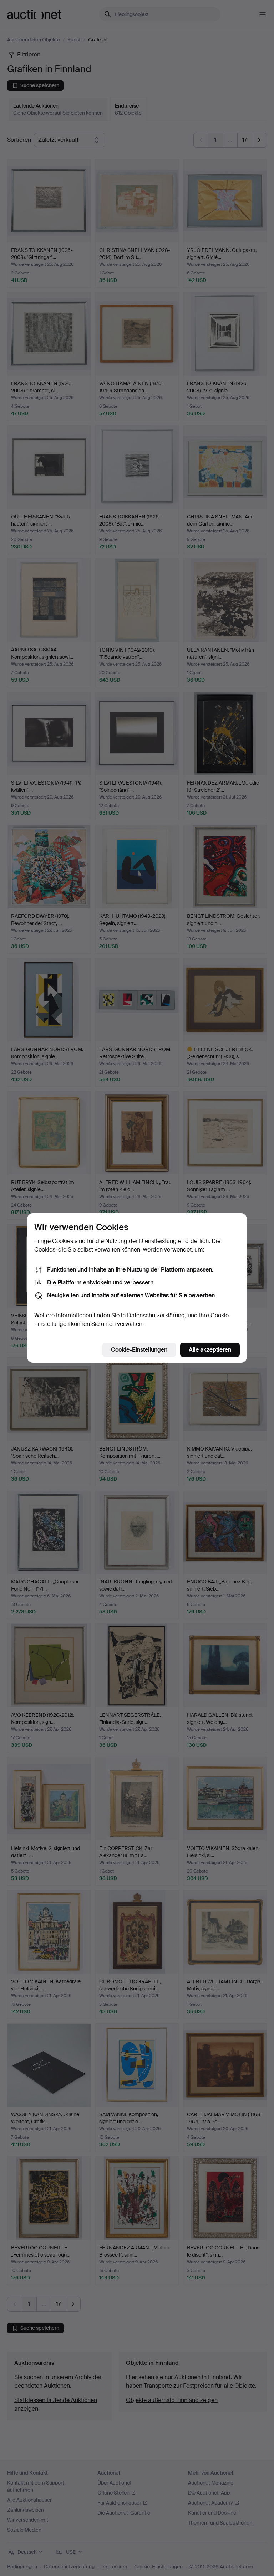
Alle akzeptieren (210, 1350)
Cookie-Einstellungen (139, 1350)
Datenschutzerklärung (156, 1315)
